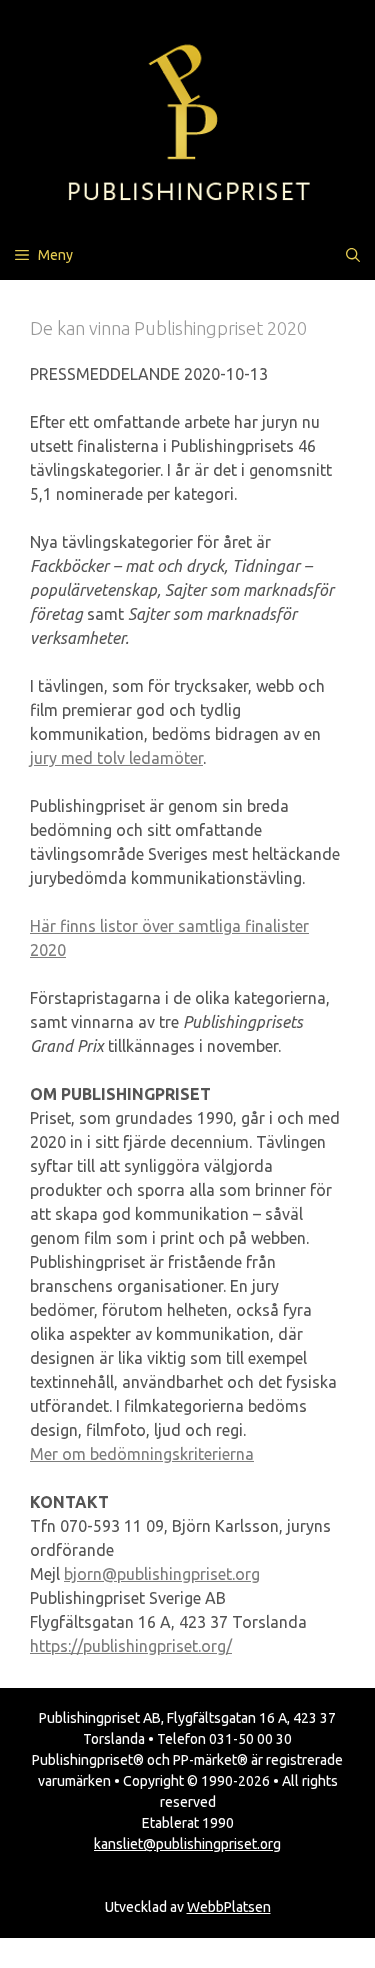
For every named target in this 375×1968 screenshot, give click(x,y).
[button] (353, 255)
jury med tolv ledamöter (116, 758)
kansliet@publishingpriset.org (187, 1844)
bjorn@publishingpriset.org (162, 1574)
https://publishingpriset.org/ (131, 1646)
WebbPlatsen (229, 1907)
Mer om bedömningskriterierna (142, 1454)
